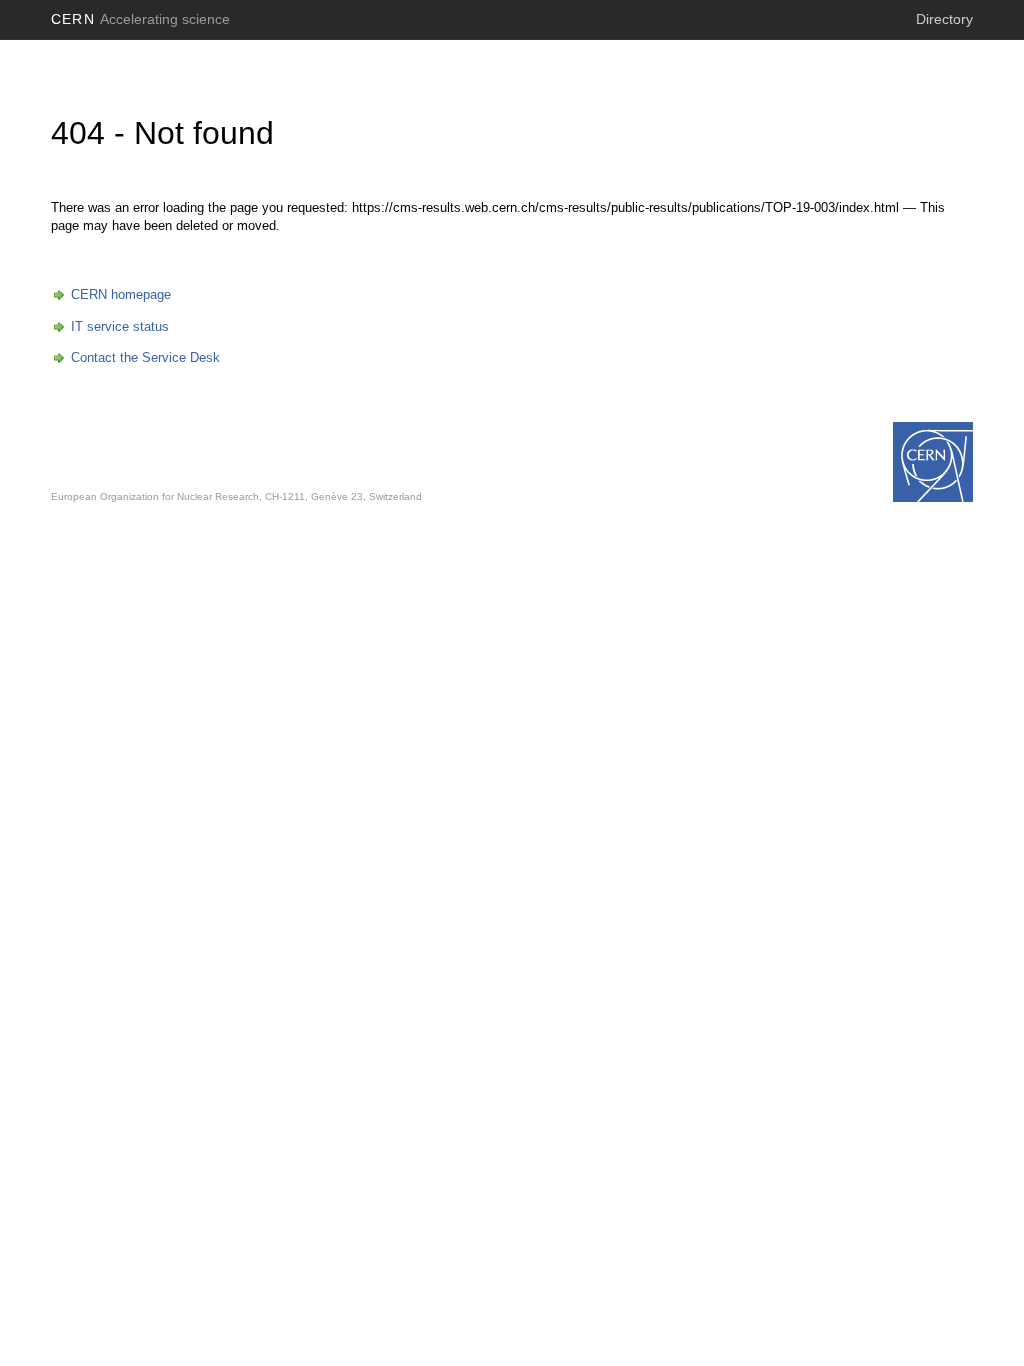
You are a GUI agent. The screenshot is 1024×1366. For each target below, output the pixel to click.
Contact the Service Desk (145, 357)
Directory (944, 19)
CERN (140, 19)
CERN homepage (121, 294)
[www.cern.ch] (933, 462)
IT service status (120, 326)
